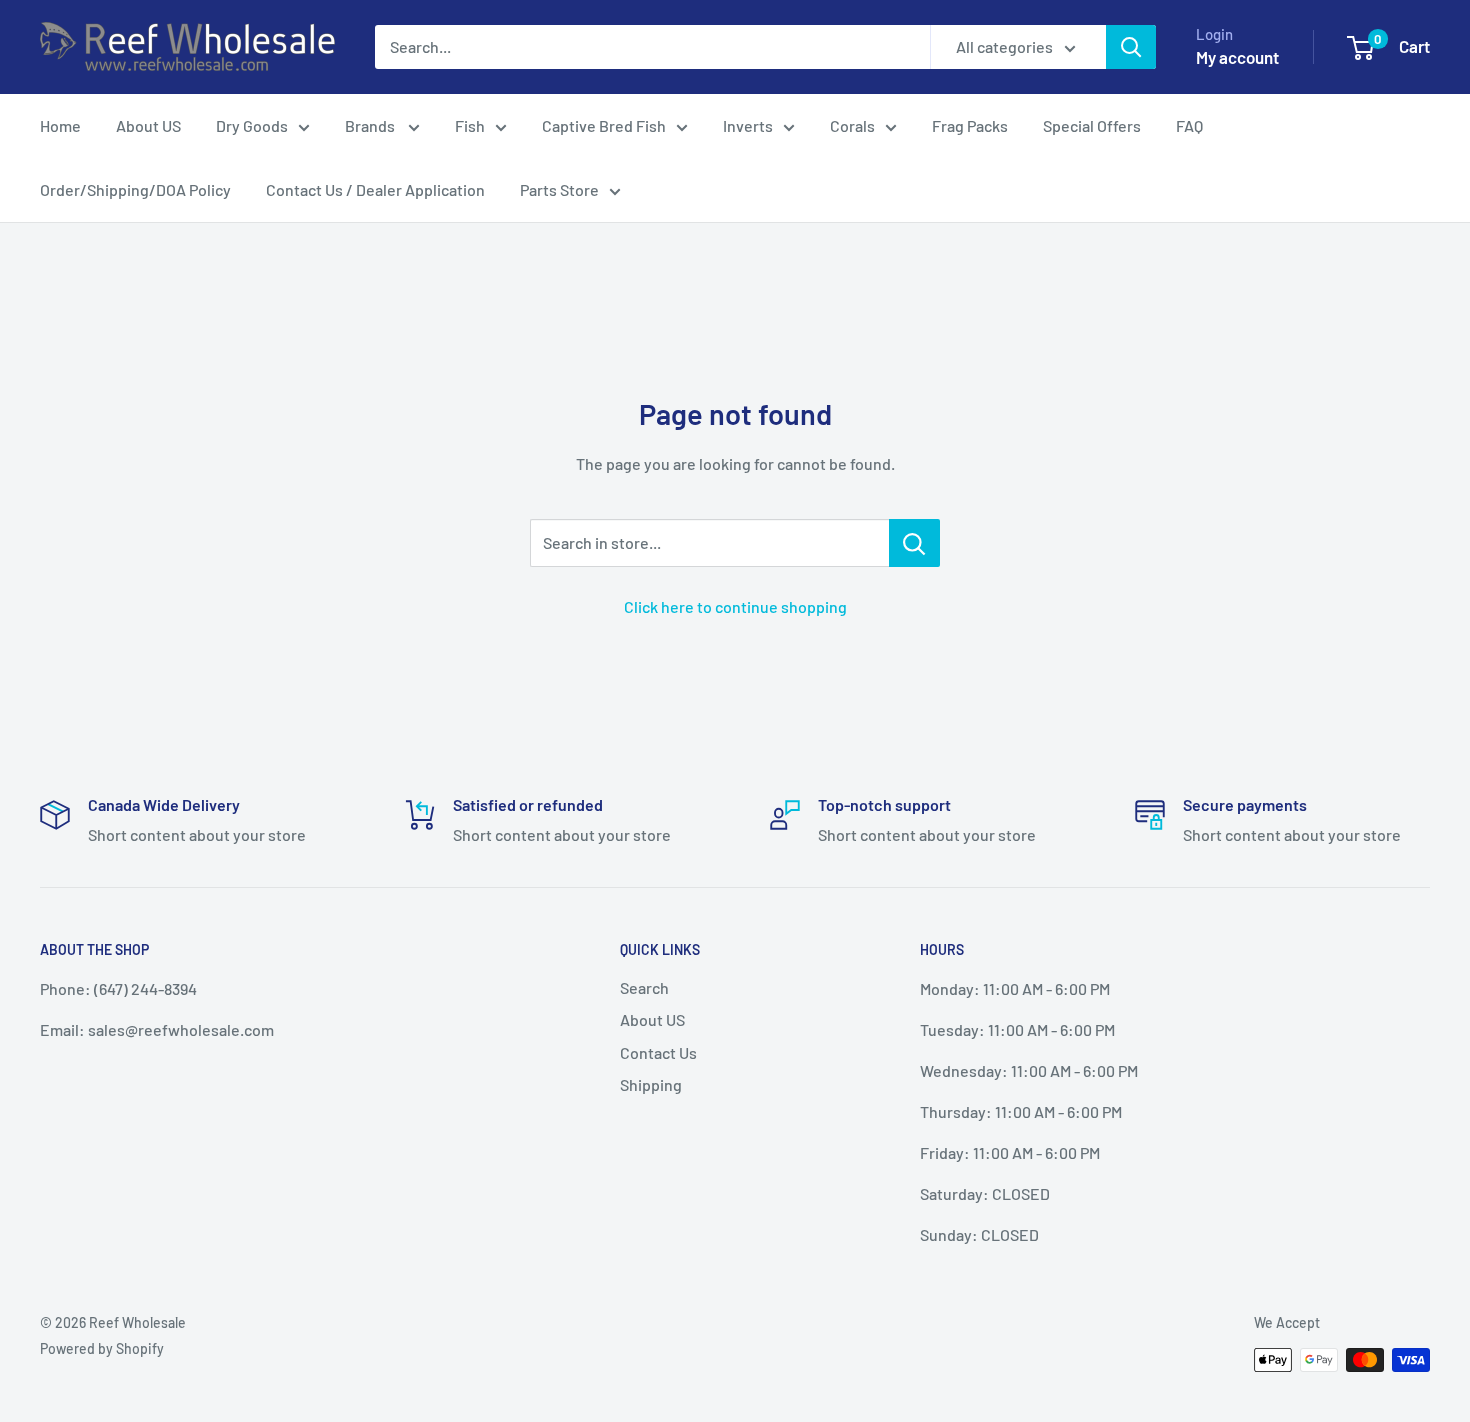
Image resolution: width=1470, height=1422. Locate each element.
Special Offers (1092, 125)
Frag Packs (970, 125)
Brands (371, 125)
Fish (470, 125)
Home (60, 125)
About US (148, 125)
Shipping (651, 1084)
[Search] (1131, 47)
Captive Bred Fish (604, 125)
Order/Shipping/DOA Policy (135, 189)
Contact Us (658, 1052)
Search (644, 987)
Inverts (748, 125)
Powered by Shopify (102, 1348)
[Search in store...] (914, 543)
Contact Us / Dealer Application (375, 189)
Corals (852, 125)
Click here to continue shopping (735, 606)
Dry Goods (252, 125)
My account (1237, 57)
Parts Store (559, 189)
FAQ (1189, 125)
